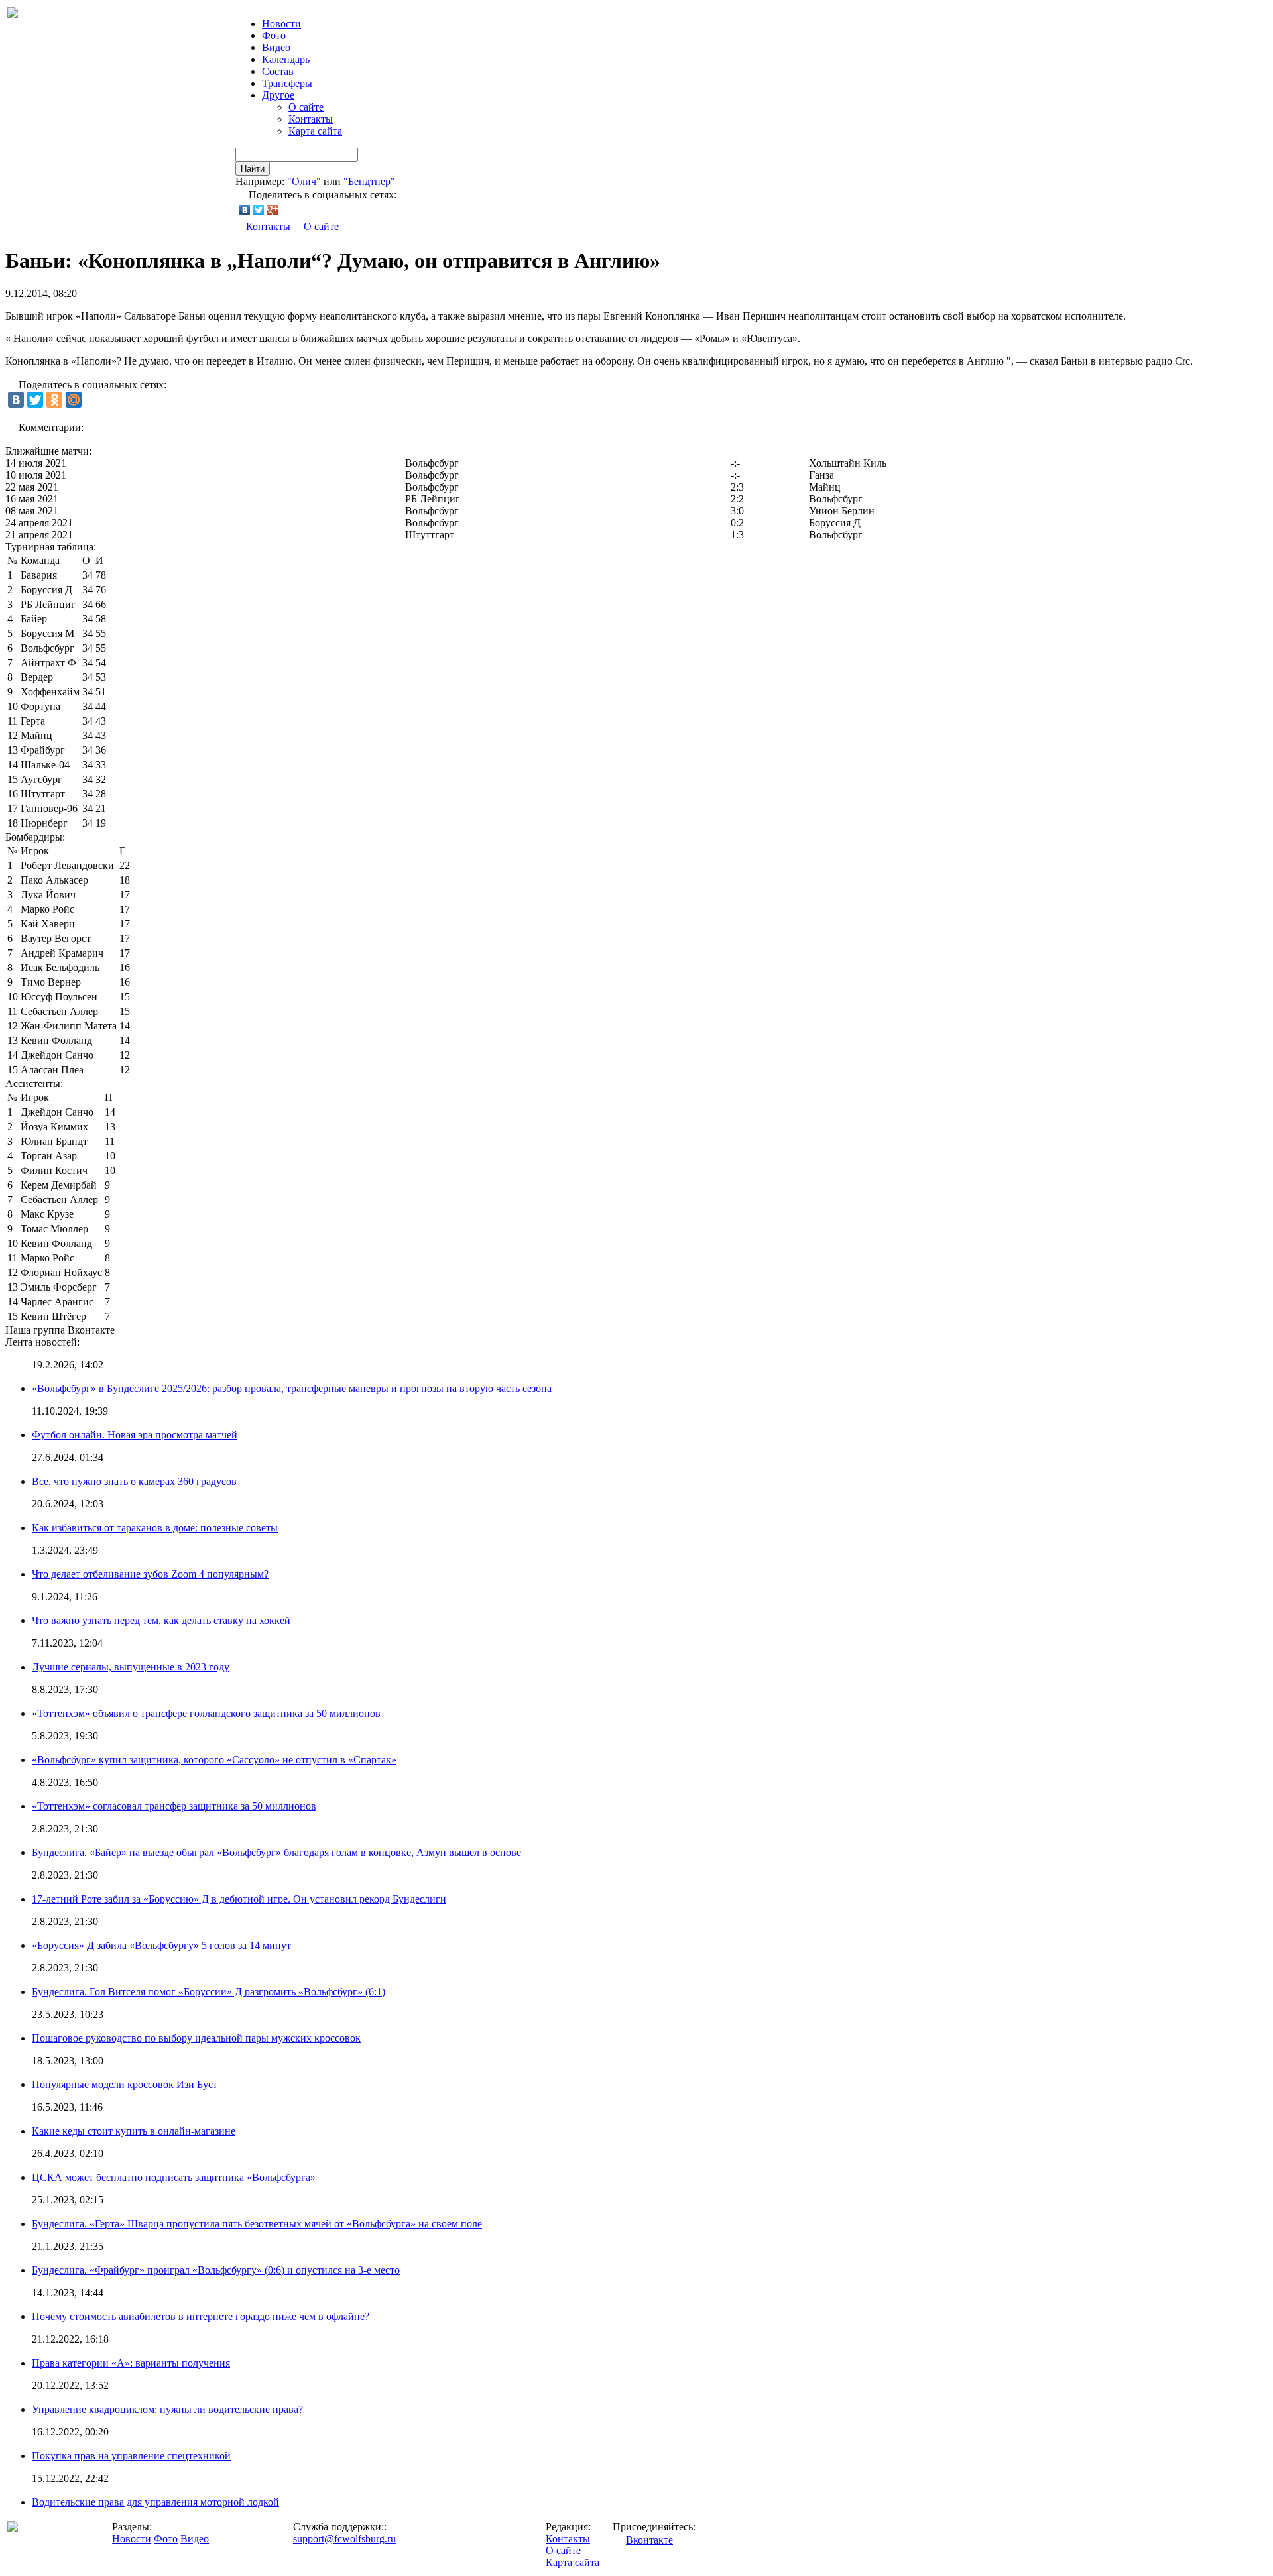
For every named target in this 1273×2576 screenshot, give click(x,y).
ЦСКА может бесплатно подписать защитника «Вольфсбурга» (174, 2177)
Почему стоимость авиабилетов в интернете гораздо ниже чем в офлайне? (201, 2316)
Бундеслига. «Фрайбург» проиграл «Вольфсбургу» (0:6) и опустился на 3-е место (216, 2270)
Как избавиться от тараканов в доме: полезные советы (155, 1528)
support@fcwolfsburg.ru (344, 2539)
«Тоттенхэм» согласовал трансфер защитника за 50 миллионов (174, 1806)
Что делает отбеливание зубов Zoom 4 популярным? (150, 1574)
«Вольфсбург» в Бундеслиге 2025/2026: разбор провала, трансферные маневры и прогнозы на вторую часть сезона (292, 1388)
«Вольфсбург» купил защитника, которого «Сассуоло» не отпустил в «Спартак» (214, 1760)
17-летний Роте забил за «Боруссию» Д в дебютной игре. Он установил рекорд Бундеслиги (239, 1899)
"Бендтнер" (369, 181)
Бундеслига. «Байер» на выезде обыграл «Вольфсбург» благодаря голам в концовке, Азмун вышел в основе (276, 1852)
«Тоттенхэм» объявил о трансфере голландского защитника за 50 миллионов (206, 1713)
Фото (274, 35)
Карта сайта (315, 131)
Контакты (311, 119)
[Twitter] (259, 210)
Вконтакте (649, 2540)
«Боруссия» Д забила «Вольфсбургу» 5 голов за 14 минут (161, 1945)
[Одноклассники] (54, 400)
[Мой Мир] (74, 400)
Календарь (286, 59)
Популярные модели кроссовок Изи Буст (125, 2084)
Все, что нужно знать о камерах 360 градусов (134, 1481)
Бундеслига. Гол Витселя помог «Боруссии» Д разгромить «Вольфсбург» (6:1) (209, 1992)
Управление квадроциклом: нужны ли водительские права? (167, 2409)
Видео (276, 47)
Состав (278, 71)
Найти (253, 169)
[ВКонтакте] (245, 210)
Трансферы (287, 83)
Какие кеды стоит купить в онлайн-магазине (134, 2131)
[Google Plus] (273, 210)
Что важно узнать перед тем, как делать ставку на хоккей (161, 1620)
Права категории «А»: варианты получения (131, 2363)
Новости (132, 2539)
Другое (278, 95)
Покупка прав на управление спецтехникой (131, 2456)
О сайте (306, 107)
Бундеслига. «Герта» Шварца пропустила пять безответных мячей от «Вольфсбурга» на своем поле (257, 2224)
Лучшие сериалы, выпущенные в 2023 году (131, 1667)
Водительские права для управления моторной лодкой (155, 2502)
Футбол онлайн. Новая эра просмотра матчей (135, 1435)
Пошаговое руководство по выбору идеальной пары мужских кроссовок (196, 2038)
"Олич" (304, 181)
